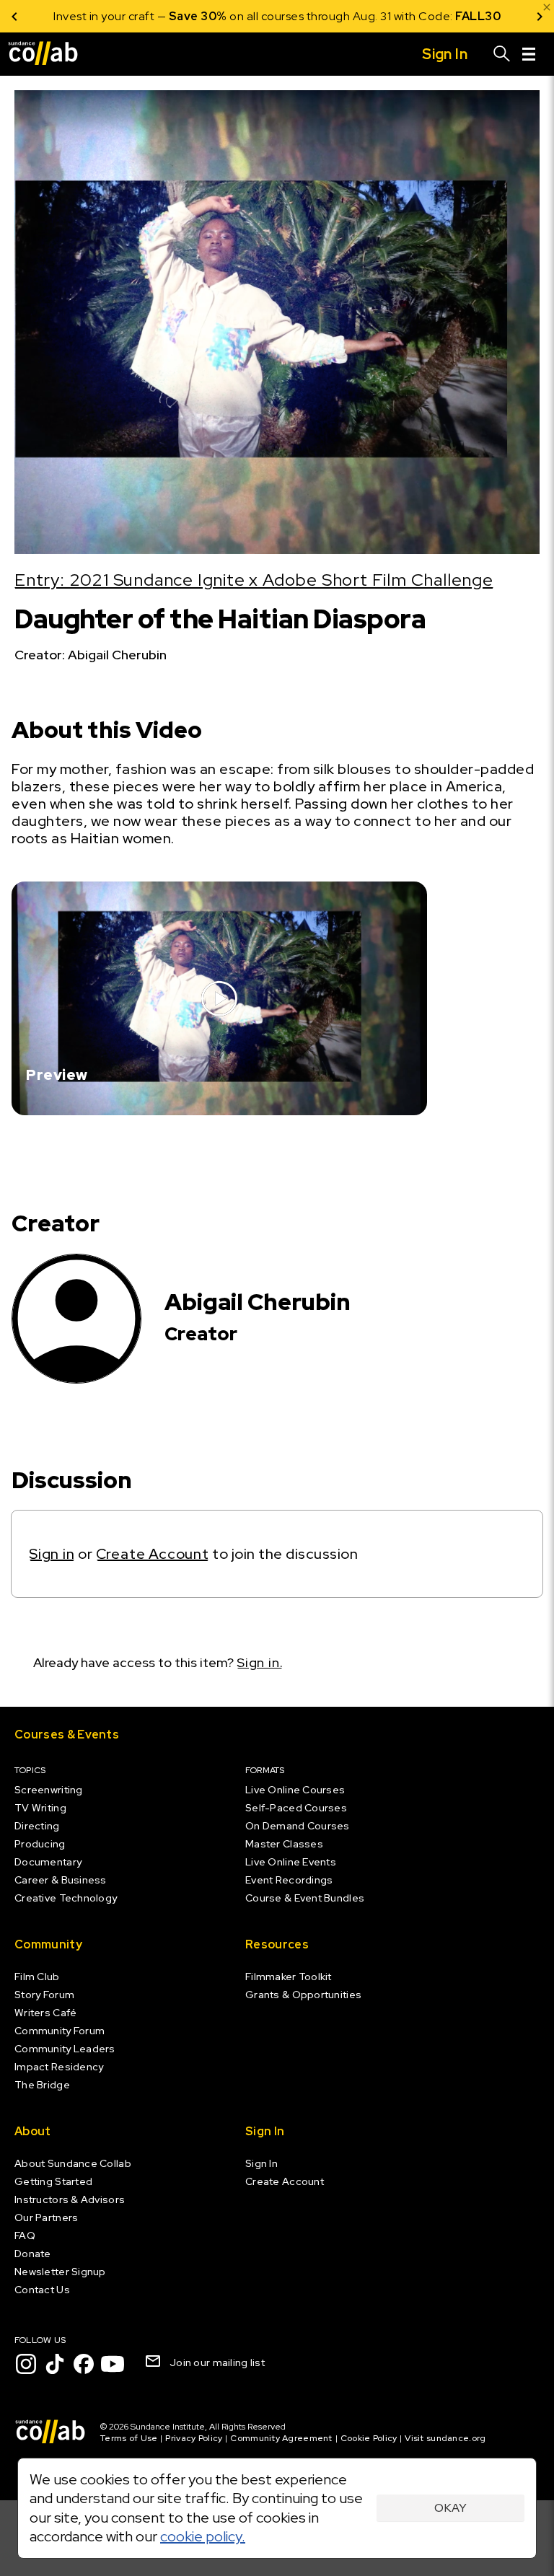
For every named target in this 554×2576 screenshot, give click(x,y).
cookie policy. (203, 2536)
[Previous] (14, 16)
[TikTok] (55, 2364)
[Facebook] (84, 2364)
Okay (450, 2508)
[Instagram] (26, 2364)
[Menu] (529, 54)
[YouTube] (113, 2364)
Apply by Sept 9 (450, 16)
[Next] (540, 16)
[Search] (502, 54)
